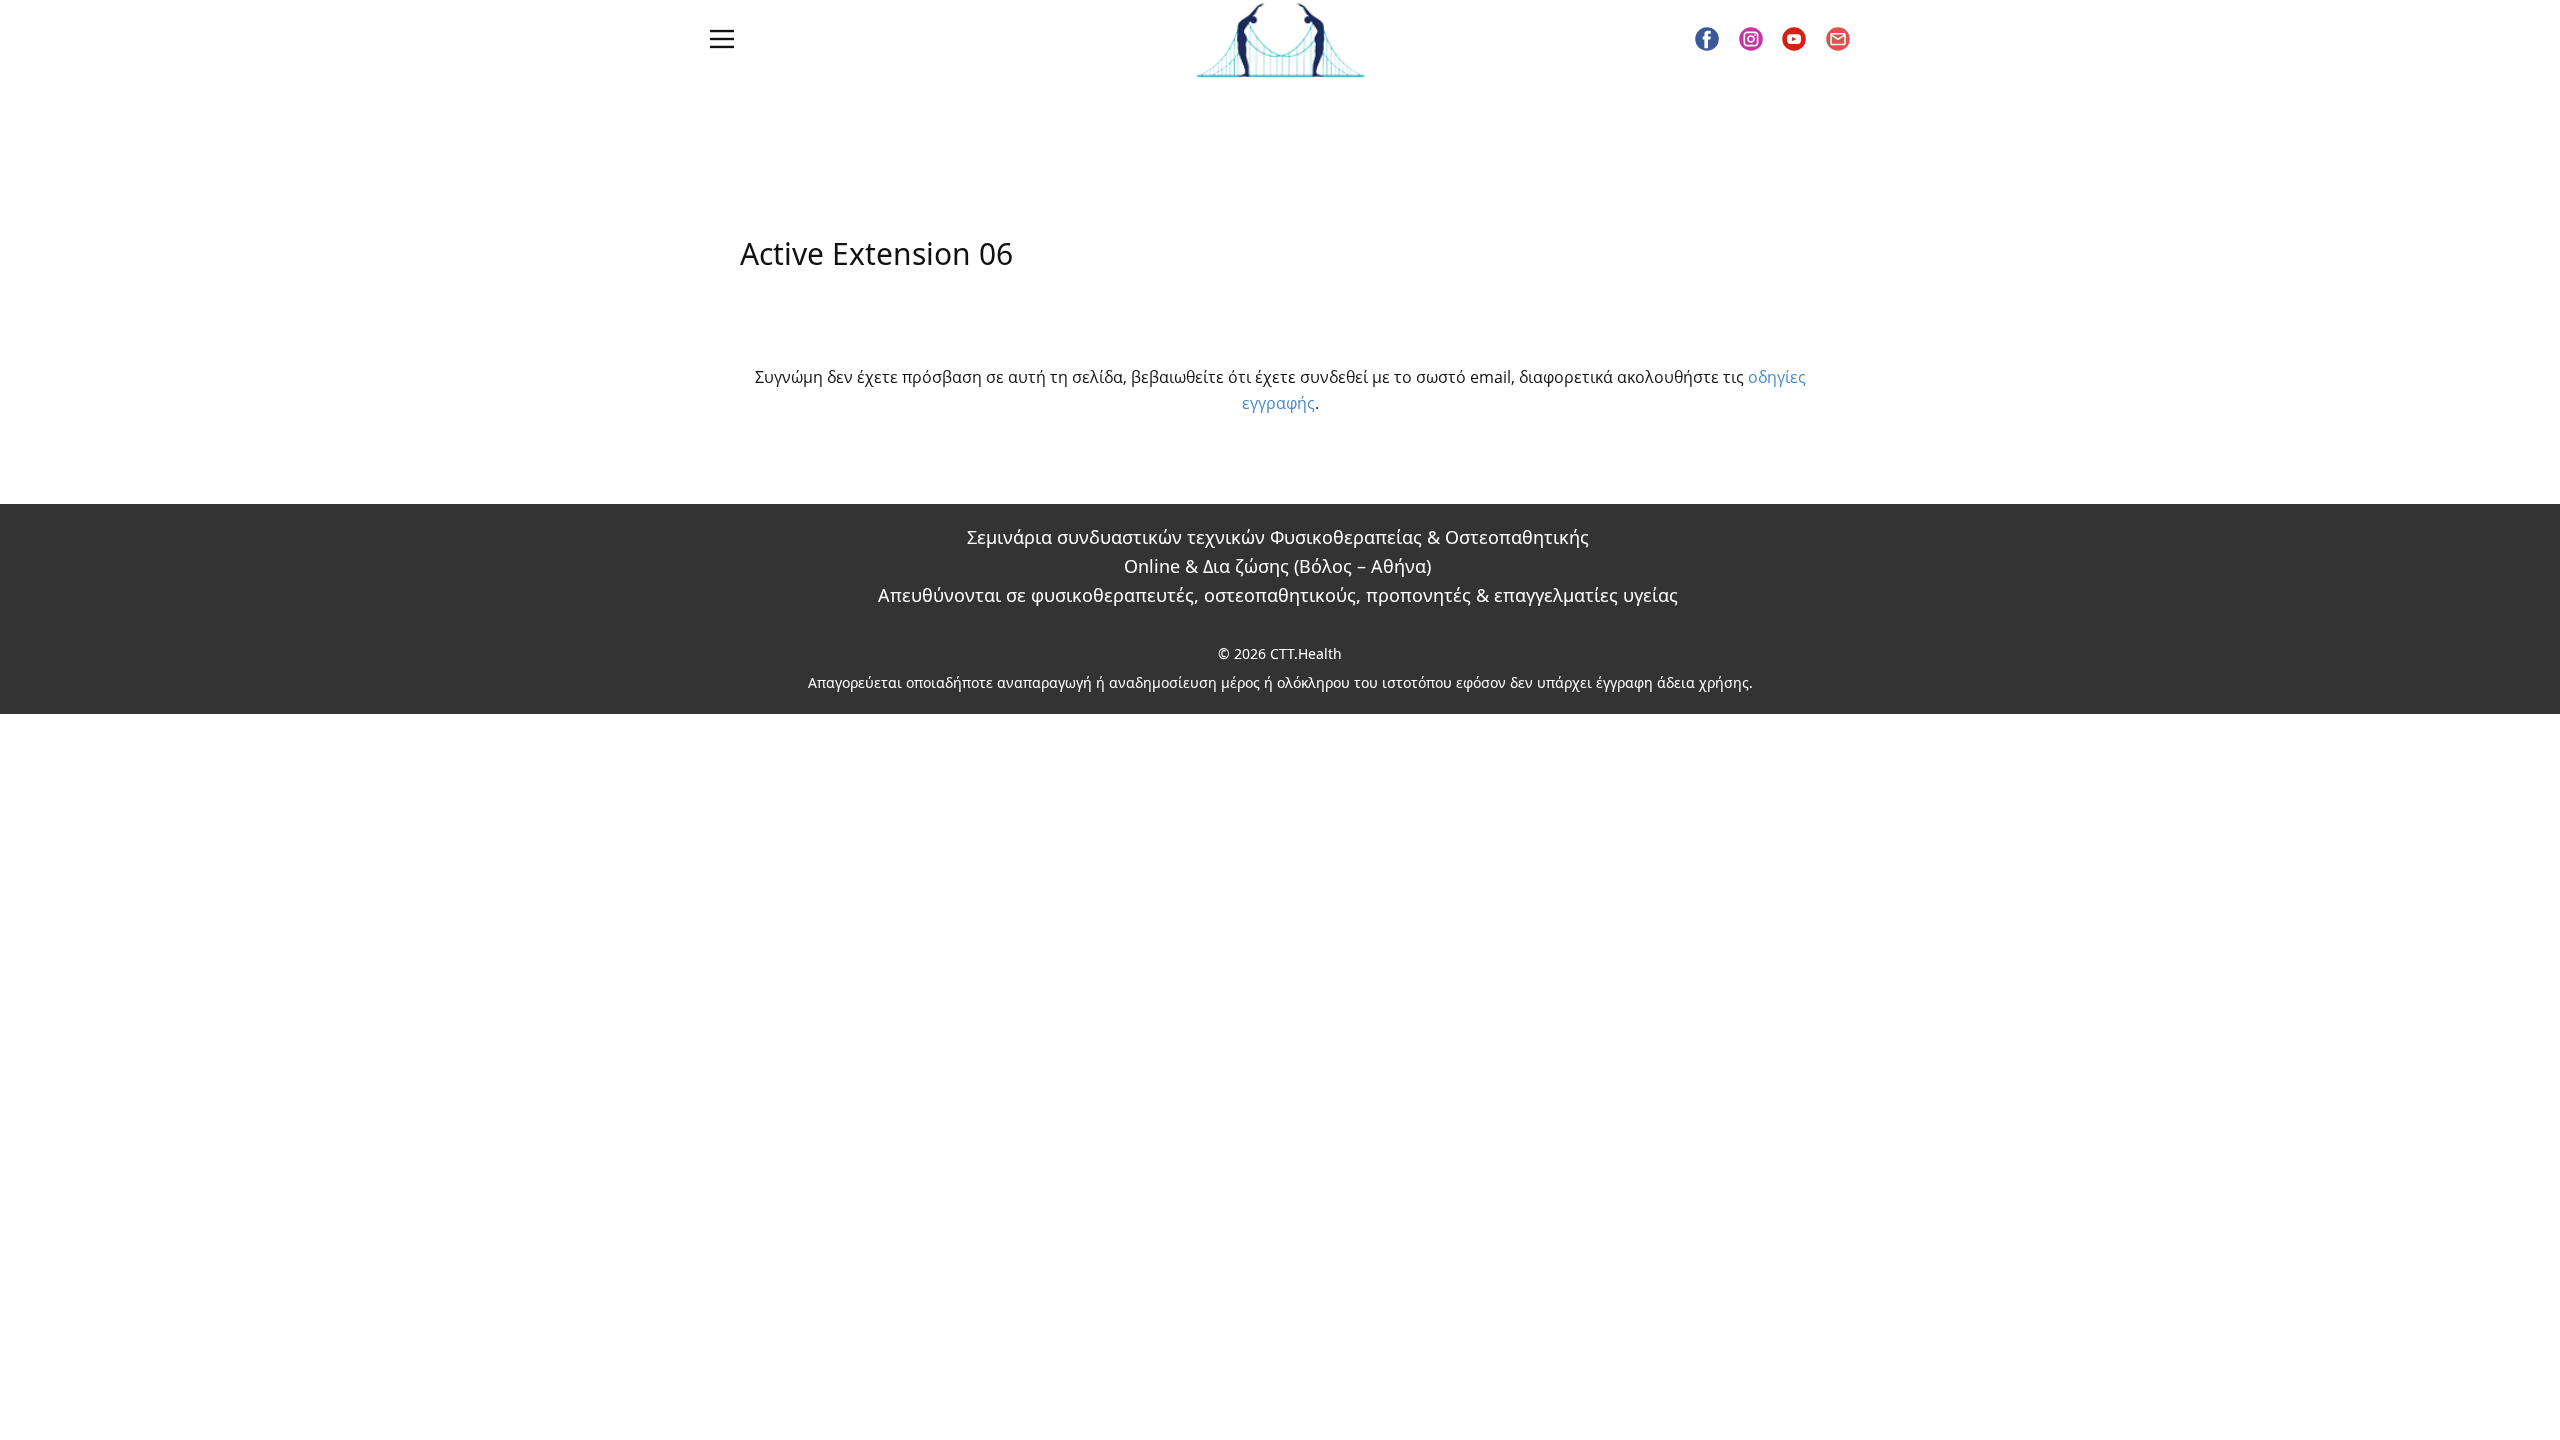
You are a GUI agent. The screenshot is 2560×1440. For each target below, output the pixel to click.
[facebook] (1707, 39)
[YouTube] (1794, 39)
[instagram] (1751, 39)
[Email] (1838, 39)
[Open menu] (722, 39)
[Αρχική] (1280, 39)
